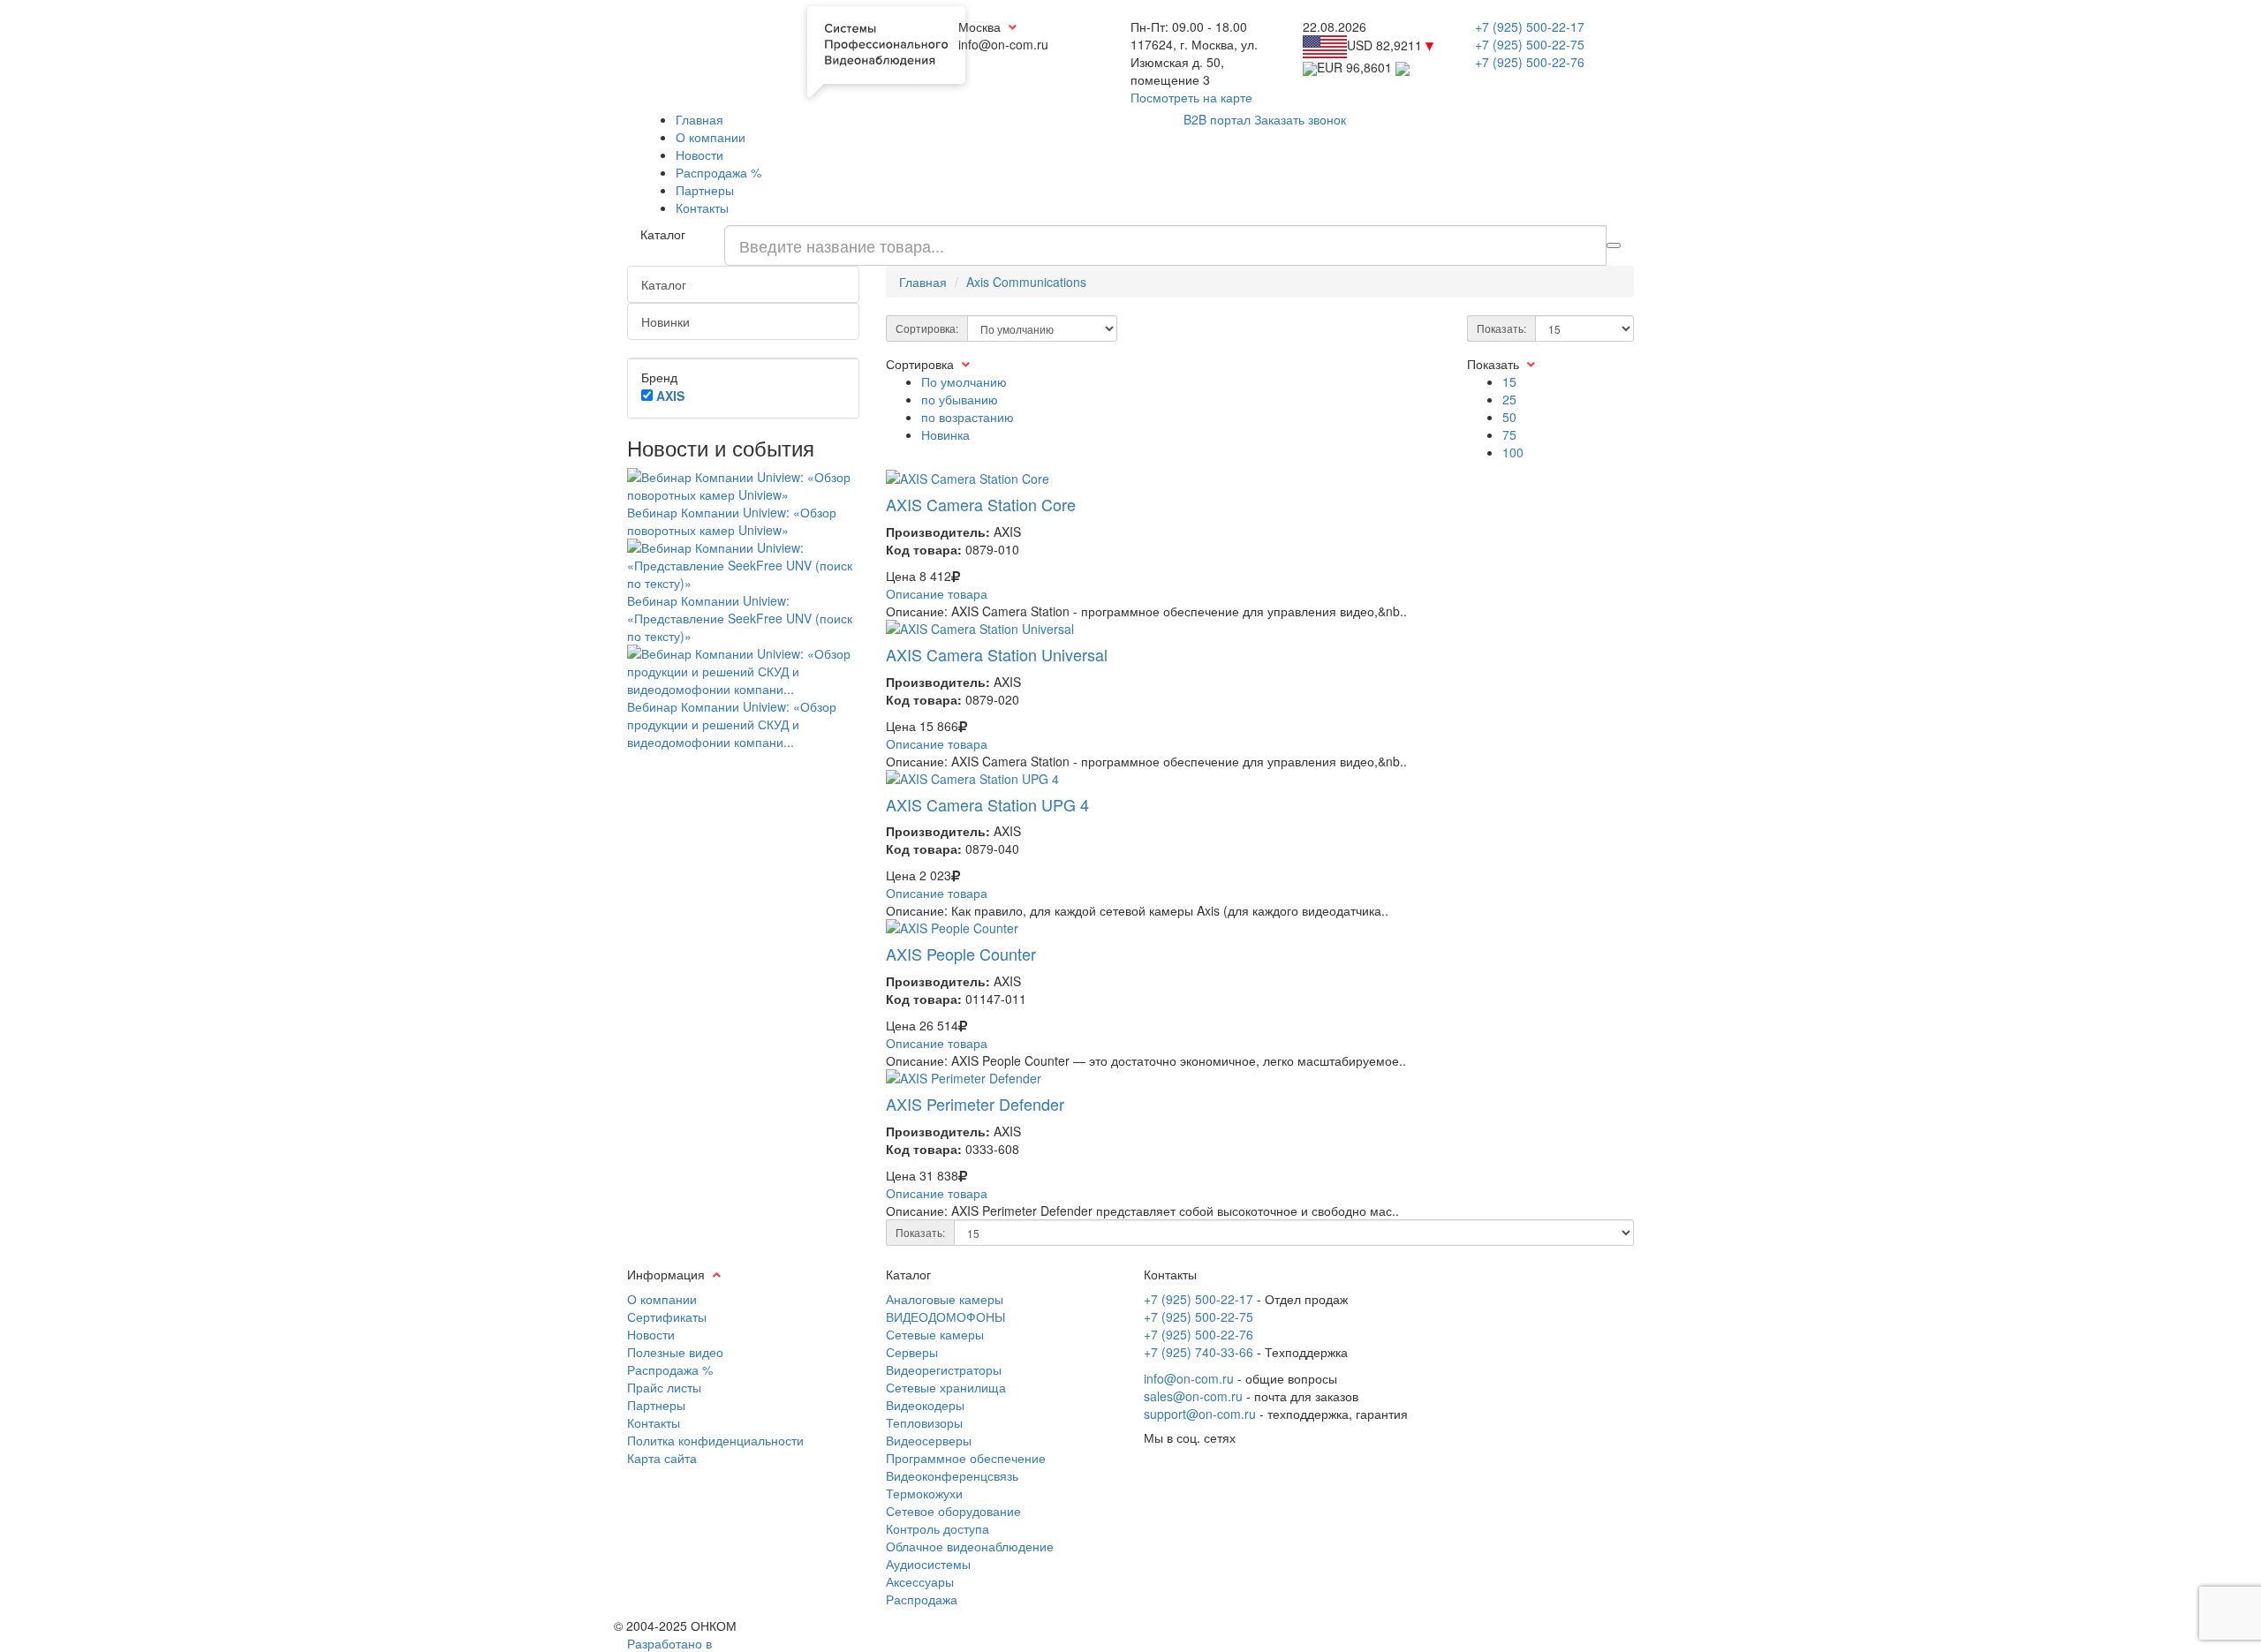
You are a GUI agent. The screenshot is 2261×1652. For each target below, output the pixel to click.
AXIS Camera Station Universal (997, 654)
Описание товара (937, 593)
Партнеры (705, 190)
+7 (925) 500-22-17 (1530, 26)
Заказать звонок (1300, 119)
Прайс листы (664, 1387)
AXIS (670, 396)
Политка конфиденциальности (715, 1440)
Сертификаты (667, 1316)
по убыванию (960, 399)
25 (1509, 399)
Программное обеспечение (966, 1458)
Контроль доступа (938, 1528)
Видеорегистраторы (944, 1369)
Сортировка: (927, 328)
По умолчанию (964, 381)
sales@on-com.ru (1193, 1396)
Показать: (1501, 328)
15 (1509, 381)
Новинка (945, 434)
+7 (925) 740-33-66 (1199, 1352)
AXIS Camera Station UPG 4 (987, 804)
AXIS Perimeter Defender (975, 1104)
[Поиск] (1614, 245)
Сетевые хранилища (946, 1387)
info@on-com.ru (1189, 1378)
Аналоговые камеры (945, 1299)
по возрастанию (968, 417)
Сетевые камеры (935, 1334)
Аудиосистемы (928, 1564)
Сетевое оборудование (953, 1511)
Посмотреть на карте (1191, 97)
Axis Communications (1026, 282)
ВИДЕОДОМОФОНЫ (945, 1316)
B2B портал (1217, 119)
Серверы (912, 1352)
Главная (699, 119)
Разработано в (669, 1643)
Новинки (665, 321)
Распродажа (922, 1599)
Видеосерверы (929, 1440)
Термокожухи (924, 1493)
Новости (699, 155)
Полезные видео (675, 1352)
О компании (711, 137)
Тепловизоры (924, 1422)
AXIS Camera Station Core (981, 504)
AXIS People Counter (961, 954)
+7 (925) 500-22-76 (1530, 62)
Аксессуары (920, 1581)
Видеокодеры (925, 1405)
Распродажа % (718, 172)
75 (1509, 434)
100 (1513, 452)
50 (1509, 417)
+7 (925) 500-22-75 (1530, 44)
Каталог (664, 284)
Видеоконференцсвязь (952, 1475)
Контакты (702, 207)
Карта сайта (662, 1458)
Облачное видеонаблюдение (970, 1546)
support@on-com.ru (1200, 1414)
